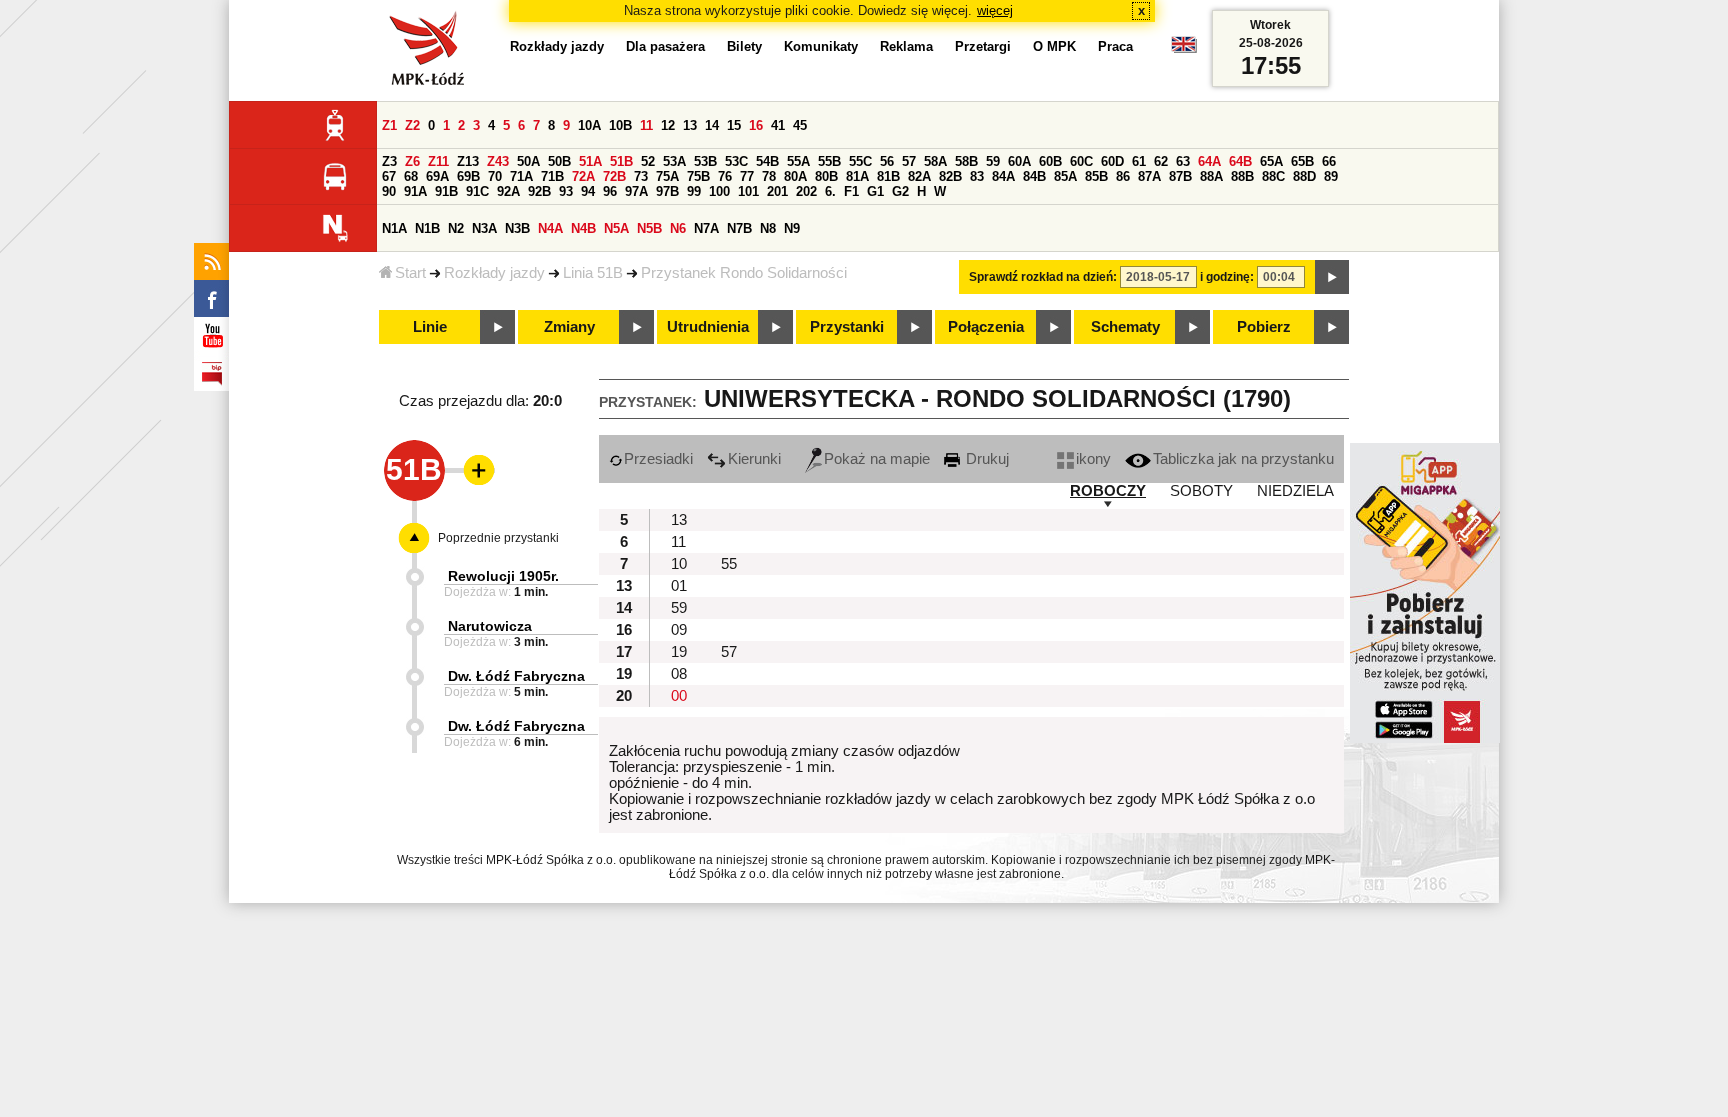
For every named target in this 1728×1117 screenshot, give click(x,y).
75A (667, 176)
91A (415, 191)
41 (778, 125)
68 (411, 176)
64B (1240, 161)
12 (668, 125)
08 (679, 674)
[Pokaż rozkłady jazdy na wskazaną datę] (1332, 277)
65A (1271, 161)
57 (909, 161)
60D (1112, 161)
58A (935, 161)
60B (1050, 161)
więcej (995, 10)
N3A (484, 228)
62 (1161, 161)
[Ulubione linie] (473, 470)
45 (800, 125)
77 (747, 176)
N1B (427, 228)
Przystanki (847, 327)
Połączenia (986, 327)
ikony (1093, 459)
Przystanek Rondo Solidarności (744, 273)
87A (1149, 176)
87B (1180, 176)
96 (610, 191)
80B (826, 176)
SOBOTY (1201, 491)
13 (690, 125)
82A (919, 176)
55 (729, 564)
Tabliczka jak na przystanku (1243, 459)
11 (646, 125)
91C (477, 191)
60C (1081, 161)
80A (795, 176)
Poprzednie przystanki (498, 538)
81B (888, 176)
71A (521, 176)
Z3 (389, 161)
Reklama (906, 46)
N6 (678, 228)
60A (1019, 161)
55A (798, 161)
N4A (550, 228)
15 (734, 125)
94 (588, 191)
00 (679, 696)
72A (583, 176)
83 (977, 176)
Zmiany (569, 327)
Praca (1115, 46)
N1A (394, 228)
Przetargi (983, 46)
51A (590, 161)
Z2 (412, 125)
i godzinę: (1227, 277)
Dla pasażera (665, 46)
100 (719, 191)
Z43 (498, 161)
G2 (900, 191)
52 (648, 161)
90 (389, 191)
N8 (768, 228)
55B (829, 161)
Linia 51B (593, 273)
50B (559, 161)
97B (667, 191)
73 (641, 176)
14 (712, 125)
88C (1273, 176)
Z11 (438, 161)
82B (950, 176)
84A (1003, 176)
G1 (875, 191)
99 (694, 191)
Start (410, 273)
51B (621, 161)
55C (860, 161)
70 (495, 176)
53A (674, 161)
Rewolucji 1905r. (503, 576)
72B (614, 176)
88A (1211, 176)
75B (698, 176)
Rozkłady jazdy (494, 273)
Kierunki (754, 459)
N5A (616, 228)
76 (725, 176)
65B (1302, 161)
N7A (706, 228)
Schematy (1125, 327)
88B (1242, 176)
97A (636, 191)
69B (468, 176)
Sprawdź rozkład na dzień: (1043, 277)
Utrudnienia (708, 327)
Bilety (744, 46)
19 (679, 652)
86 (1123, 176)
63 (1183, 161)
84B (1034, 176)
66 (1329, 161)
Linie (430, 327)
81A (857, 176)
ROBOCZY (1108, 491)
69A (437, 176)
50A (528, 161)
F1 (851, 191)
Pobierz (1264, 327)
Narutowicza (490, 626)
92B (539, 191)
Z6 (412, 161)
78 (769, 176)
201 (777, 191)
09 (679, 630)
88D (1304, 176)
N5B (649, 228)
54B (767, 161)
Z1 (389, 125)
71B (552, 176)
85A (1065, 176)
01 (679, 586)
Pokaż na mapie (877, 459)
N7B (739, 228)
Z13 (468, 161)
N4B (583, 228)
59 (993, 161)
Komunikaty (821, 46)
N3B (517, 228)
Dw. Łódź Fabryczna (516, 676)
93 (566, 191)
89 (1331, 176)
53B (705, 161)
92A (508, 191)
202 (806, 191)
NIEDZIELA (1295, 491)
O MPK (1054, 46)
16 (756, 125)
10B (620, 125)
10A (589, 125)
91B (446, 191)
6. (830, 191)
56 (887, 161)
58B (966, 161)
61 (1139, 161)
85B (1096, 176)
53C (736, 161)
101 (748, 191)
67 (389, 176)
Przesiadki (658, 459)
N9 (792, 228)
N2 (456, 228)
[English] (1184, 49)
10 (679, 564)
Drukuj (985, 459)
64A (1209, 161)
